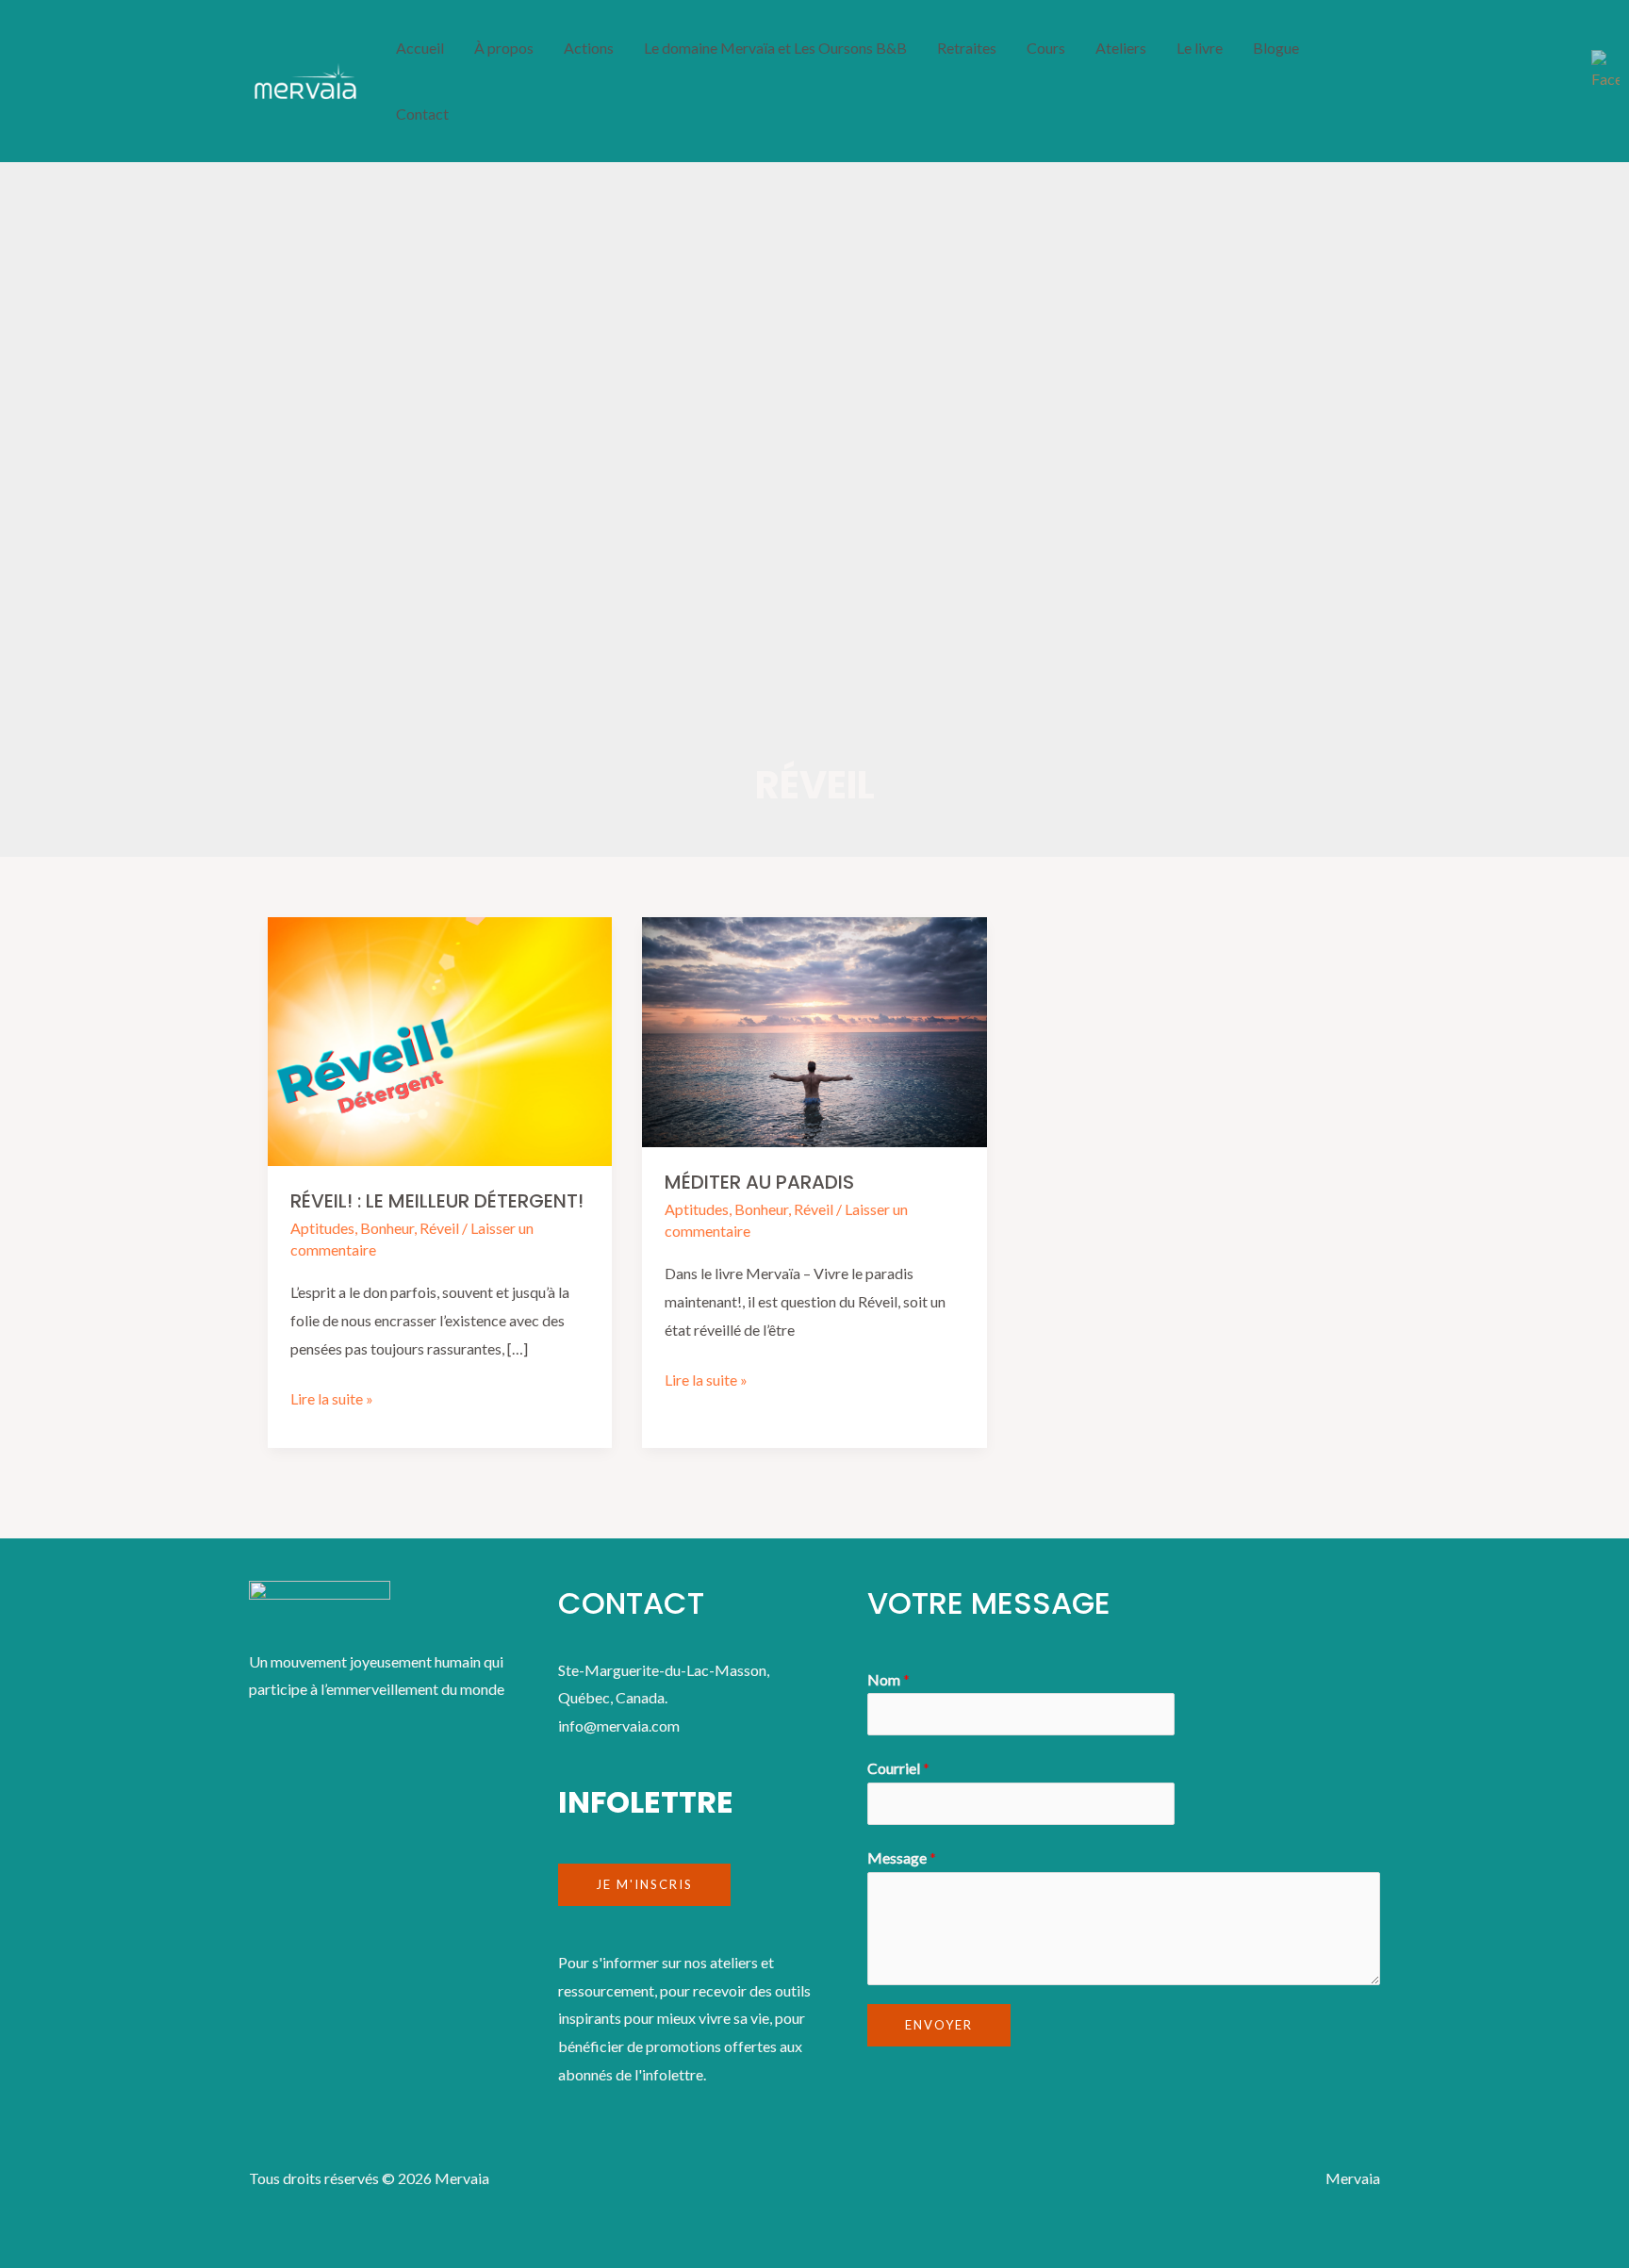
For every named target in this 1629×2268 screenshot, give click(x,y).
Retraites (967, 48)
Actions (589, 48)
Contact (422, 114)
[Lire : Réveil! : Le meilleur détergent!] (440, 1039)
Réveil (439, 1228)
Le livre (1200, 48)
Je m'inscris (644, 1884)
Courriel (898, 1768)
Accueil (420, 48)
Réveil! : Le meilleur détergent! (437, 1201)
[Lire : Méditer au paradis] (814, 1030)
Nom (889, 1679)
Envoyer (939, 2025)
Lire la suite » (332, 1396)
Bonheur (387, 1228)
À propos (504, 48)
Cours (1046, 48)
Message (902, 1857)
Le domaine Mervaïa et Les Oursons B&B (775, 48)
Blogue (1276, 48)
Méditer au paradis (759, 1182)
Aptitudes (322, 1228)
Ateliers (1121, 48)
